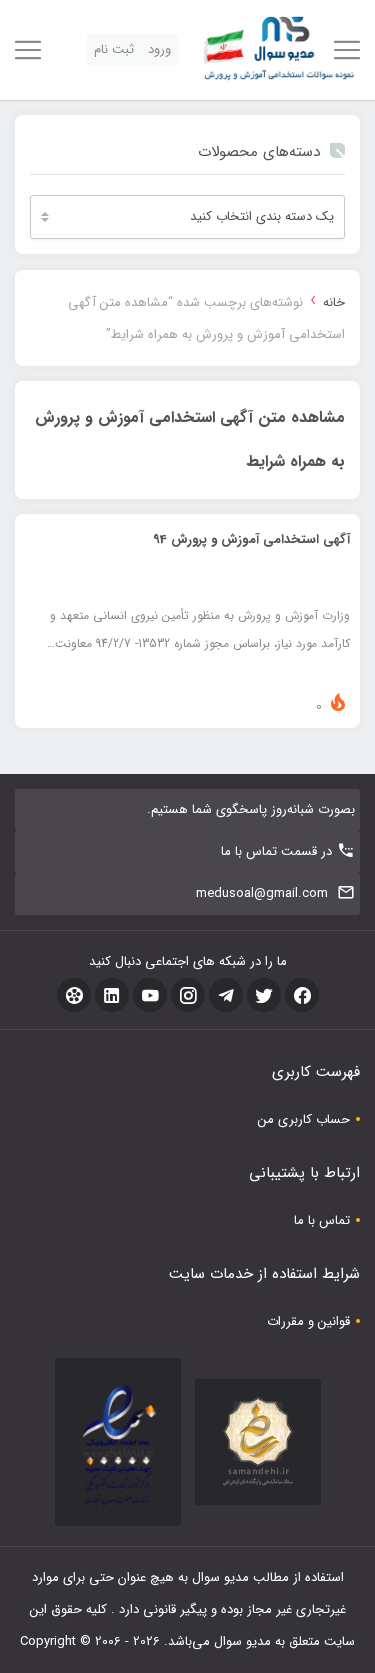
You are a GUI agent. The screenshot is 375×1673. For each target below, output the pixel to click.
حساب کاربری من (304, 1119)
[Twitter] (264, 995)
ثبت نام (114, 49)
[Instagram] (188, 995)
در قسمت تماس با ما (276, 851)
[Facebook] (302, 995)
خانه (334, 302)
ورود (159, 49)
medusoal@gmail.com (262, 893)
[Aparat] (74, 995)
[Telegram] (226, 995)
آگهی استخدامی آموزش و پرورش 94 (251, 539)
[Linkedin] (112, 995)
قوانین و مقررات (308, 1321)
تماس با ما (322, 1220)
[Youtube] (150, 995)
